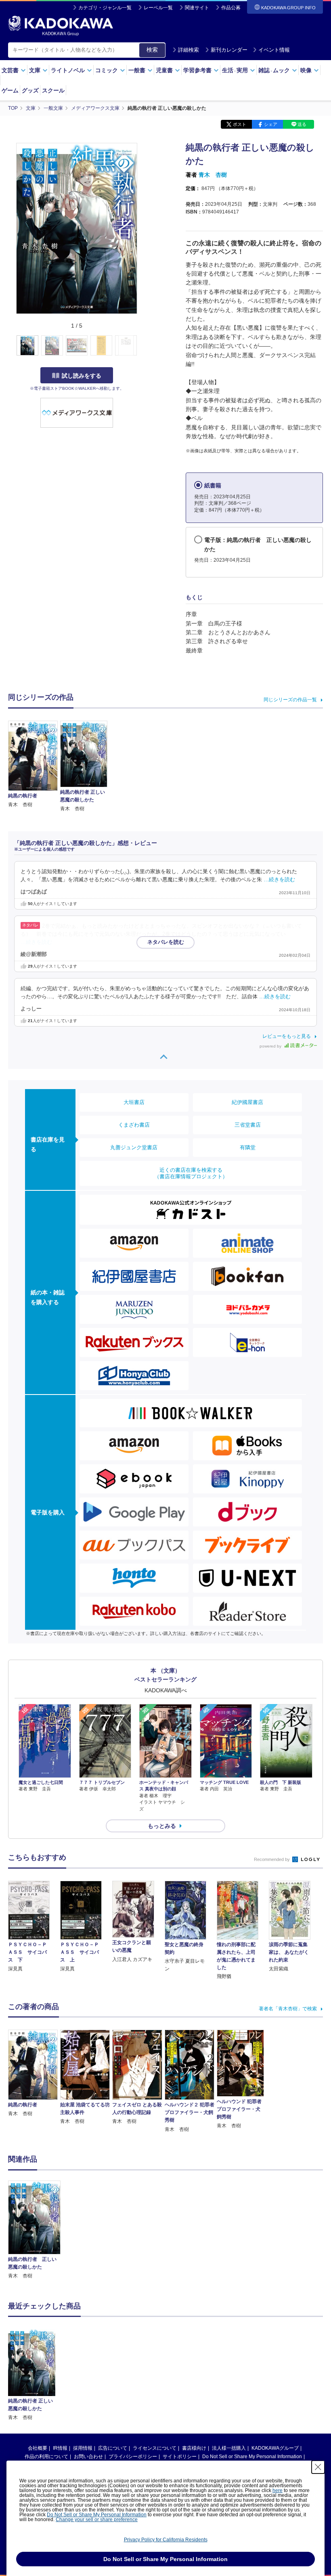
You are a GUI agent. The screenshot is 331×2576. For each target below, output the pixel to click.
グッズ (30, 90)
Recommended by (272, 1859)
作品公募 (231, 8)
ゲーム (10, 90)
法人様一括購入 (229, 2448)
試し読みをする (82, 376)
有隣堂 (248, 1147)
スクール (53, 90)
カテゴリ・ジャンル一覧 (105, 8)
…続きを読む (279, 880)
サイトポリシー (180, 2457)
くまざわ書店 (134, 1125)
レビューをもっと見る (287, 1036)
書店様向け (194, 2448)
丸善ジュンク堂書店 (134, 1147)
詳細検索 (189, 50)
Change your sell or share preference (97, 2520)
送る (302, 124)
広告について (113, 2448)
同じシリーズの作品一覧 (290, 700)
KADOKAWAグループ (275, 2448)
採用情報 (83, 2448)
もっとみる (162, 1826)
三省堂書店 (248, 1125)
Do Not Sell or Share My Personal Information (252, 2457)
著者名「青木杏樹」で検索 (288, 2009)
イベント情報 (274, 50)
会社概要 (38, 2448)
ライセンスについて (155, 2448)
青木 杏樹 (213, 175)
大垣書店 (134, 1102)
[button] (142, 346)
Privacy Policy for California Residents (166, 2540)
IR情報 (60, 2448)
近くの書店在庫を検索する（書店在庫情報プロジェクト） (191, 1173)
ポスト (240, 124)
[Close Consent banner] (318, 2467)
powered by (271, 1046)
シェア (271, 124)
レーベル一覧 (158, 8)
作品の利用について (46, 2457)
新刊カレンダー (229, 50)
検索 (152, 50)
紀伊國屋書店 (247, 1102)
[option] (34, 2230)
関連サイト (197, 8)
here (278, 2490)
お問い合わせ (88, 2457)
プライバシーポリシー (133, 2457)
